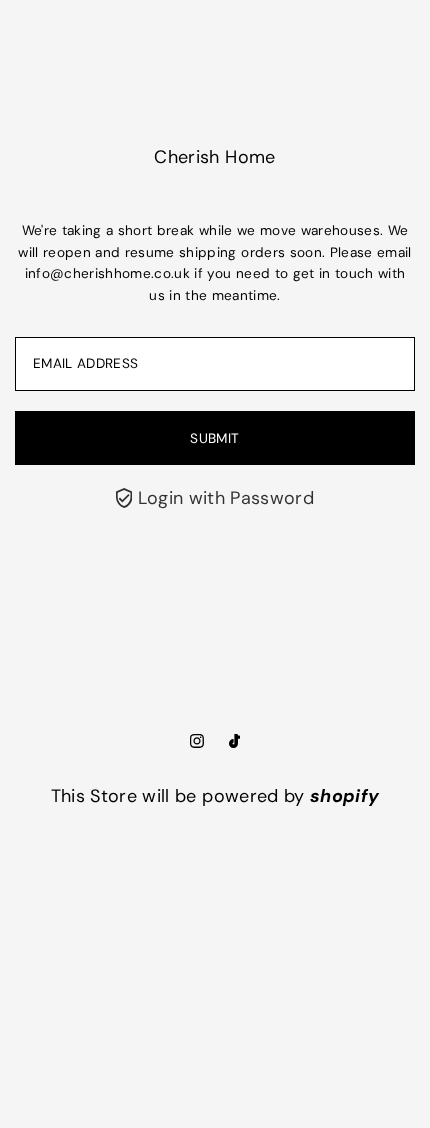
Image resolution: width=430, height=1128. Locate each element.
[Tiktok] (234, 742)
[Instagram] (197, 742)
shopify (344, 796)
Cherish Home (214, 157)
